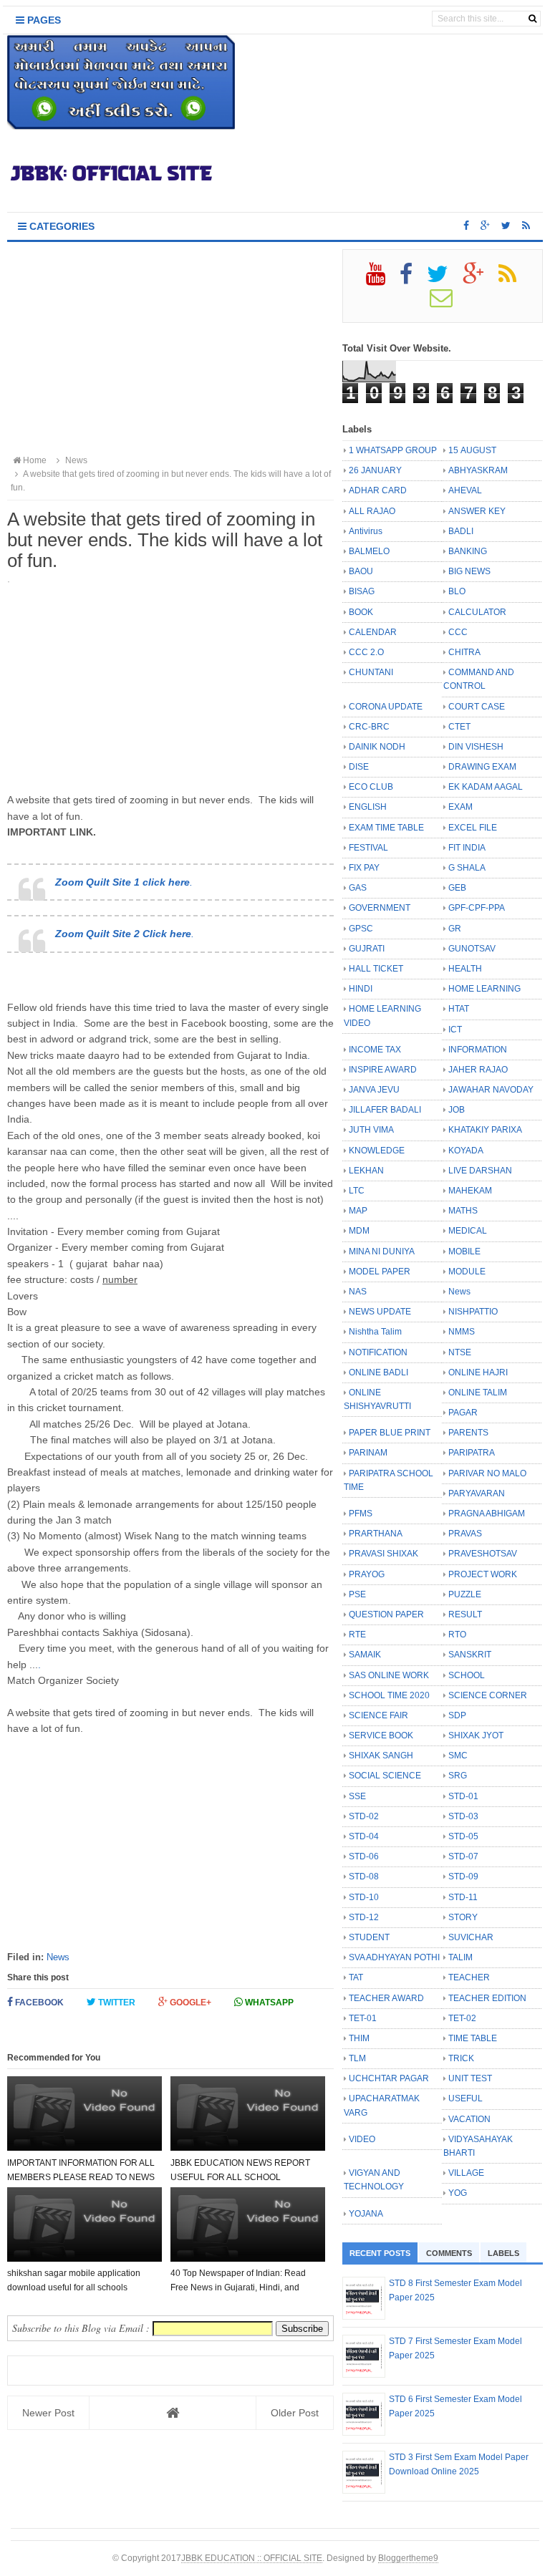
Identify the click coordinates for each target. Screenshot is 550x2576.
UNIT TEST (470, 2078)
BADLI (461, 531)
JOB (457, 1110)
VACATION (469, 2119)
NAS (358, 1292)
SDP (457, 1715)
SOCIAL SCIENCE (385, 1776)
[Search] (532, 19)
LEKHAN (366, 1171)
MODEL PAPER (380, 1272)
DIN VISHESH (476, 747)
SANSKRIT (470, 1655)
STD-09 (463, 1877)
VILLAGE (466, 2173)
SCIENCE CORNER (488, 1695)
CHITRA (464, 652)
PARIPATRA (472, 1453)
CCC (458, 632)
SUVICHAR (471, 1937)
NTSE (460, 1352)
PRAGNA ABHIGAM (487, 1514)
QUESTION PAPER (386, 1614)
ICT (455, 1030)
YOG (458, 2193)
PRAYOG (367, 1574)
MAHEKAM (470, 1191)
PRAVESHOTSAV (483, 1554)
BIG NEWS (469, 571)
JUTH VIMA (371, 1130)
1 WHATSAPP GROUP (393, 450)
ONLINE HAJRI (478, 1372)
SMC (458, 1756)
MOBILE (464, 1251)
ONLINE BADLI (378, 1372)
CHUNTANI (371, 672)
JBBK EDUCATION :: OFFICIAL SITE (252, 2558)
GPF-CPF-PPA (477, 908)
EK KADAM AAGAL (486, 787)
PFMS (361, 1514)
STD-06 (364, 1856)
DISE (359, 767)
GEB (457, 888)
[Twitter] (444, 279)
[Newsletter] (447, 303)
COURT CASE (477, 707)
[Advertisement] (170, 349)
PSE (357, 1594)
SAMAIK (365, 1655)
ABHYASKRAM (478, 470)
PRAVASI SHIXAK (383, 1554)
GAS (358, 888)
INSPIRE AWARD (383, 1070)
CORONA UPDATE (386, 707)
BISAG (362, 591)
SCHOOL (467, 1675)
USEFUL (465, 2098)
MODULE (467, 1272)
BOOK (361, 612)
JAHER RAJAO (478, 1070)
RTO (457, 1635)
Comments (449, 2253)
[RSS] (513, 279)
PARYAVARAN (477, 1493)
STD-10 (364, 1897)
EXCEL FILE (473, 828)
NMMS (462, 1332)
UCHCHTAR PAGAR (389, 2078)
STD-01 (463, 1796)
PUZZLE (465, 1594)
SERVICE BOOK (381, 1735)
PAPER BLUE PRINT (390, 1433)
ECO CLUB (371, 787)
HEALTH (465, 969)
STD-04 (364, 1836)
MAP (358, 1211)
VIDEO (362, 2139)
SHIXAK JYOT (476, 1735)
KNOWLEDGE (377, 1151)
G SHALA (467, 868)
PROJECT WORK (483, 1574)
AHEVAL (465, 490)
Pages (43, 20)
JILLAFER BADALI (385, 1110)
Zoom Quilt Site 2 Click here (123, 934)
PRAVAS (465, 1534)
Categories (61, 226)
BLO (457, 591)
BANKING (468, 551)
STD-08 (364, 1877)
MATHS (463, 1211)
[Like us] (466, 226)
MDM (359, 1231)
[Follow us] (506, 226)
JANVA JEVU (374, 1090)
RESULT (465, 1614)
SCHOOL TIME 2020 (389, 1695)
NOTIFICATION (378, 1352)
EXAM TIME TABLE (386, 828)
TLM (357, 2058)
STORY (463, 1917)
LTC (357, 1191)
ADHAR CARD (378, 490)
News (58, 1957)
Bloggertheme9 (408, 2558)
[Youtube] (382, 279)
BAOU (361, 571)
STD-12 (364, 1917)
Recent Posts (380, 2253)
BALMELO (369, 551)
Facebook (38, 2003)
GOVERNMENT (380, 908)
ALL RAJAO (372, 511)
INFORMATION (478, 1050)
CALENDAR (373, 632)
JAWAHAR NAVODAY (491, 1090)
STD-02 (364, 1816)
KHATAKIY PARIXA (485, 1130)
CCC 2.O (366, 652)
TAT (356, 1977)
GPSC (361, 929)
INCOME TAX (375, 1050)
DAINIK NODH (377, 747)
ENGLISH (368, 807)
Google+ (189, 2003)
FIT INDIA (467, 848)
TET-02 (462, 2018)
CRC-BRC (369, 727)
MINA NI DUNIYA (382, 1251)
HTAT (459, 1009)
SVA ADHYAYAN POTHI (394, 1957)
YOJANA (366, 2214)
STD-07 (463, 1856)
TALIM (460, 1957)
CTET (459, 727)
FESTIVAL (368, 848)
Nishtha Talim (375, 1332)
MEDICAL (468, 1231)
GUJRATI (367, 949)
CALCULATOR (477, 612)
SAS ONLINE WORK (389, 1675)
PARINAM (368, 1453)
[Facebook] (412, 279)
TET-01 (363, 2018)
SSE (357, 1796)
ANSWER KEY (477, 511)
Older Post (295, 2413)
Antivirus (366, 531)
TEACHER (469, 1977)
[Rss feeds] (526, 226)
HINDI (361, 989)
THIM (359, 2038)
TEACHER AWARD (386, 1998)
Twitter (116, 2003)
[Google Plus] (479, 279)
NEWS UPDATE (380, 1312)
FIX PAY (364, 868)
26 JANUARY (375, 470)
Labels (503, 2253)
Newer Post (48, 2413)
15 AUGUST (472, 450)
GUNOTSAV (472, 949)
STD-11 (463, 1897)
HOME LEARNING (484, 989)
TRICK (461, 2058)
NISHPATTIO (473, 1312)
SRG (458, 1776)
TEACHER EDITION (487, 1998)
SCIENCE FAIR (378, 1715)
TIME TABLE (473, 2038)
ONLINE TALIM (478, 1393)
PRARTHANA (376, 1534)
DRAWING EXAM (482, 767)
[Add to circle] (485, 226)
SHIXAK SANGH (381, 1756)
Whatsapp (268, 2003)
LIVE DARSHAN (480, 1171)
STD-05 (463, 1836)
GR (455, 929)
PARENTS (468, 1433)
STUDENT (369, 1937)
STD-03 (463, 1816)
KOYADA (466, 1151)
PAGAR (463, 1413)
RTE (357, 1635)
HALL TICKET (376, 969)
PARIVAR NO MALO (487, 1473)
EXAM (460, 807)
